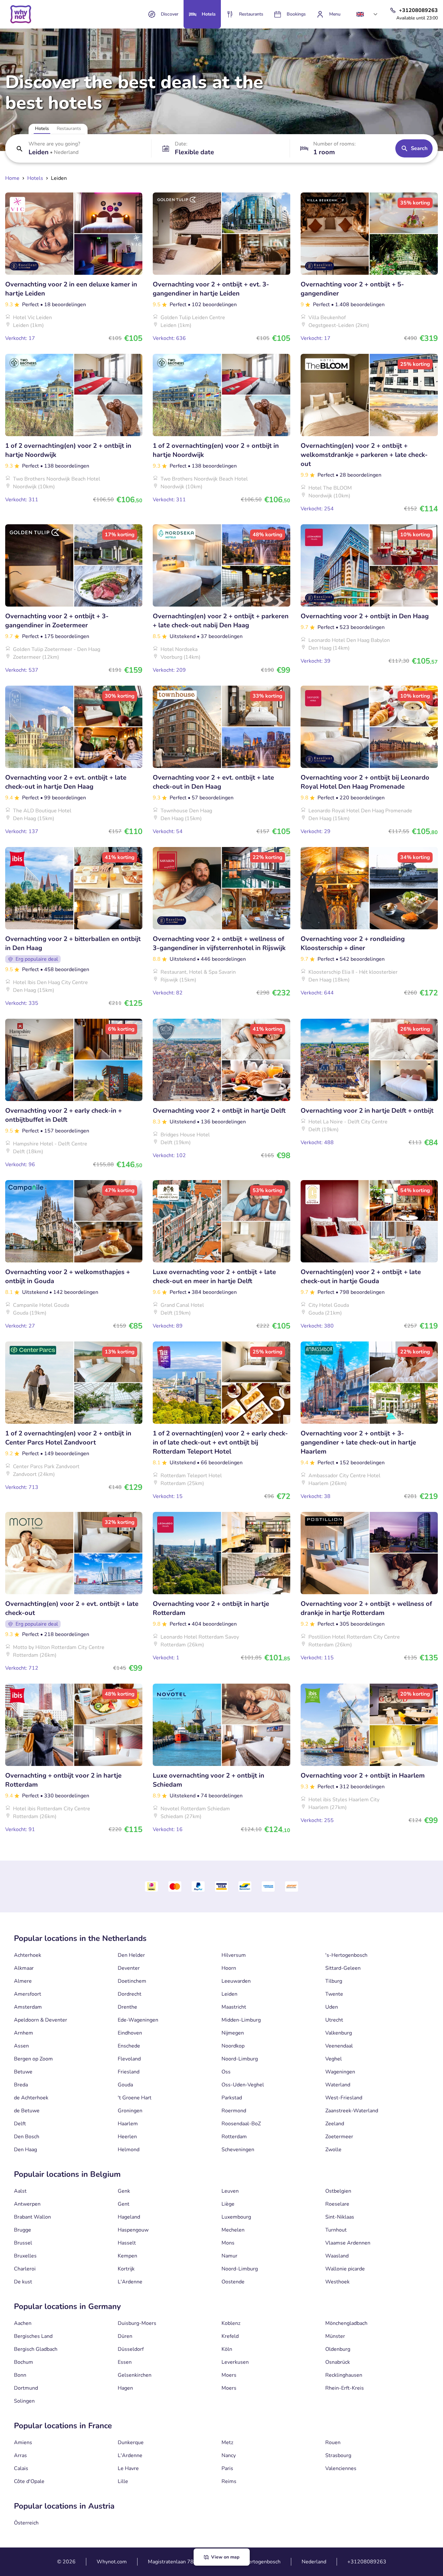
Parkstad (232, 2098)
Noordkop (233, 2046)
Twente (334, 1994)
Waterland (338, 2085)
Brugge (23, 2230)
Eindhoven (130, 2033)
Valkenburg (339, 2033)
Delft (20, 2124)
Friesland (129, 2072)
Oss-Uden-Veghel (243, 2085)
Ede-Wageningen (138, 2020)
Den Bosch (27, 2137)
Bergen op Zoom (33, 2059)
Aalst (20, 2191)
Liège (228, 2204)
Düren (125, 2336)
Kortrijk (126, 2269)
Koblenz (231, 2323)
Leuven (230, 2191)
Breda (21, 2085)
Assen (21, 2046)
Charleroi (25, 2269)
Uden (332, 2007)
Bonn (20, 2375)
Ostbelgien (338, 2191)
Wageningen (340, 2072)
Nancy (229, 2455)
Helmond (129, 2150)
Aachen (23, 2323)
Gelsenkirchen (135, 2375)
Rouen (333, 2443)
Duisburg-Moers (137, 2323)
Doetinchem (132, 1981)
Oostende (233, 2282)
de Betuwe (27, 2111)
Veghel (334, 2059)
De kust (23, 2282)
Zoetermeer (339, 2137)
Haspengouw (133, 2230)
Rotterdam (234, 2137)
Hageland (129, 2217)
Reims (229, 2481)
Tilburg (334, 1981)
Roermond (234, 2111)
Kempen (127, 2256)
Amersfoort (28, 1994)
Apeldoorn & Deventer (41, 2020)
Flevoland (129, 2059)
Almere (23, 1981)
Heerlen (127, 2137)
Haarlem (128, 2124)
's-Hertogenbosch (346, 1955)
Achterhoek (28, 1955)
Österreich (26, 2523)
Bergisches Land (33, 2336)
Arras (20, 2455)
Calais (21, 2468)
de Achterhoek (31, 2098)
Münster (335, 2336)
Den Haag (25, 2150)
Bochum (24, 2362)
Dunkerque (131, 2443)
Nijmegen (233, 2033)
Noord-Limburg (240, 2059)
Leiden (229, 1994)
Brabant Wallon (32, 2217)
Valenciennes (341, 2468)
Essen (125, 2362)
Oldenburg (338, 2349)
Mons (228, 2243)
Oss (226, 2072)
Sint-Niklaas (340, 2217)
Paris (227, 2468)
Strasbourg (338, 2455)
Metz (227, 2443)
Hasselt (127, 2243)
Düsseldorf (131, 2349)
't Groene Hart (135, 2098)
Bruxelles (25, 2256)
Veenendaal (339, 2046)
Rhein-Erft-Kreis (345, 2388)
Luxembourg (236, 2217)
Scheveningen (238, 2150)
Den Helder (131, 1955)
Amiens (23, 2443)
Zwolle (333, 2150)
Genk (124, 2191)
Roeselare (337, 2204)
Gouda (125, 2085)
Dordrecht (130, 1994)
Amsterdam (28, 2007)
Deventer (129, 1968)
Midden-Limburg (241, 2020)
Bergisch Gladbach (36, 2349)
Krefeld (230, 2336)
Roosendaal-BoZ (241, 2124)
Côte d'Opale (29, 2481)
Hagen (125, 2388)
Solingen (24, 2401)
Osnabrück (338, 2362)
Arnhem (24, 2033)
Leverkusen (235, 2362)
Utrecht (334, 2020)
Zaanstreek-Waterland (352, 2111)
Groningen (130, 2111)
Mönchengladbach (346, 2323)
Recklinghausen (344, 2375)
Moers (229, 2375)
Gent (124, 2204)
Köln (227, 2349)
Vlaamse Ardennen (348, 2243)
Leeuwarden (236, 1981)
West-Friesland (344, 2098)
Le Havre (128, 2468)
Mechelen (233, 2230)
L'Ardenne (130, 2282)
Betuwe (23, 2072)
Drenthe (127, 2007)
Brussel (23, 2243)
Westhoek (337, 2282)
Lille (123, 2481)
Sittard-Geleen (343, 1968)
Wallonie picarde (345, 2269)
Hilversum (234, 1955)
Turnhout (336, 2230)
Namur (229, 2256)
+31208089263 (367, 2562)
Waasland (337, 2256)
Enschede (129, 2046)
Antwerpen (27, 2204)
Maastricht (234, 2007)
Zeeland (335, 2124)
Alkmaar (24, 1968)
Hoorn (229, 1968)
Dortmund (26, 2388)
